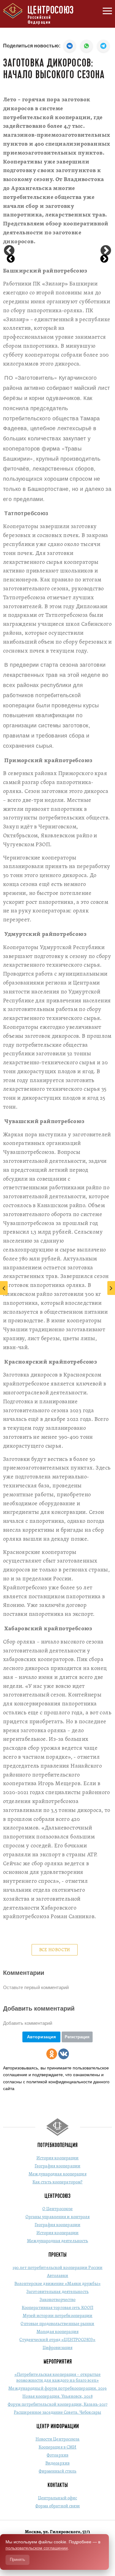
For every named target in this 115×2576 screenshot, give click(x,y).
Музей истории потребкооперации (58, 2316)
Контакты (58, 2485)
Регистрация (77, 2037)
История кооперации (58, 2158)
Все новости (55, 1950)
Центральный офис (58, 2498)
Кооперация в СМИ (58, 2447)
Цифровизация (57, 2348)
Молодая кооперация (57, 2332)
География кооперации (57, 2166)
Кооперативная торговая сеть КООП (57, 2308)
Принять (17, 2560)
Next (106, 251)
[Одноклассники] (52, 2054)
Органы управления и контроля (58, 2217)
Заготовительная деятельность (57, 2292)
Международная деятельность (58, 2241)
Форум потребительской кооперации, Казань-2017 (58, 2405)
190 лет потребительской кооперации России (57, 2268)
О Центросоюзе (57, 2209)
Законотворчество (58, 2300)
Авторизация (41, 2037)
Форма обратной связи (58, 2506)
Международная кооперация (57, 2174)
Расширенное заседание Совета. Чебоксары (57, 2413)
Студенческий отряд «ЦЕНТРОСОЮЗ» (57, 2340)
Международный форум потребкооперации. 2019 (57, 2389)
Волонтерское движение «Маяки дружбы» (57, 2284)
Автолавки (58, 2276)
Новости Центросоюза (58, 2439)
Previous (9, 251)
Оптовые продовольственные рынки (57, 2324)
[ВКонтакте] (64, 2054)
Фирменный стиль (58, 2471)
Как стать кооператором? (57, 2182)
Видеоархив (57, 2463)
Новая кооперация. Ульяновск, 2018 (57, 2397)
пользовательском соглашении (37, 2548)
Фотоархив (57, 2455)
